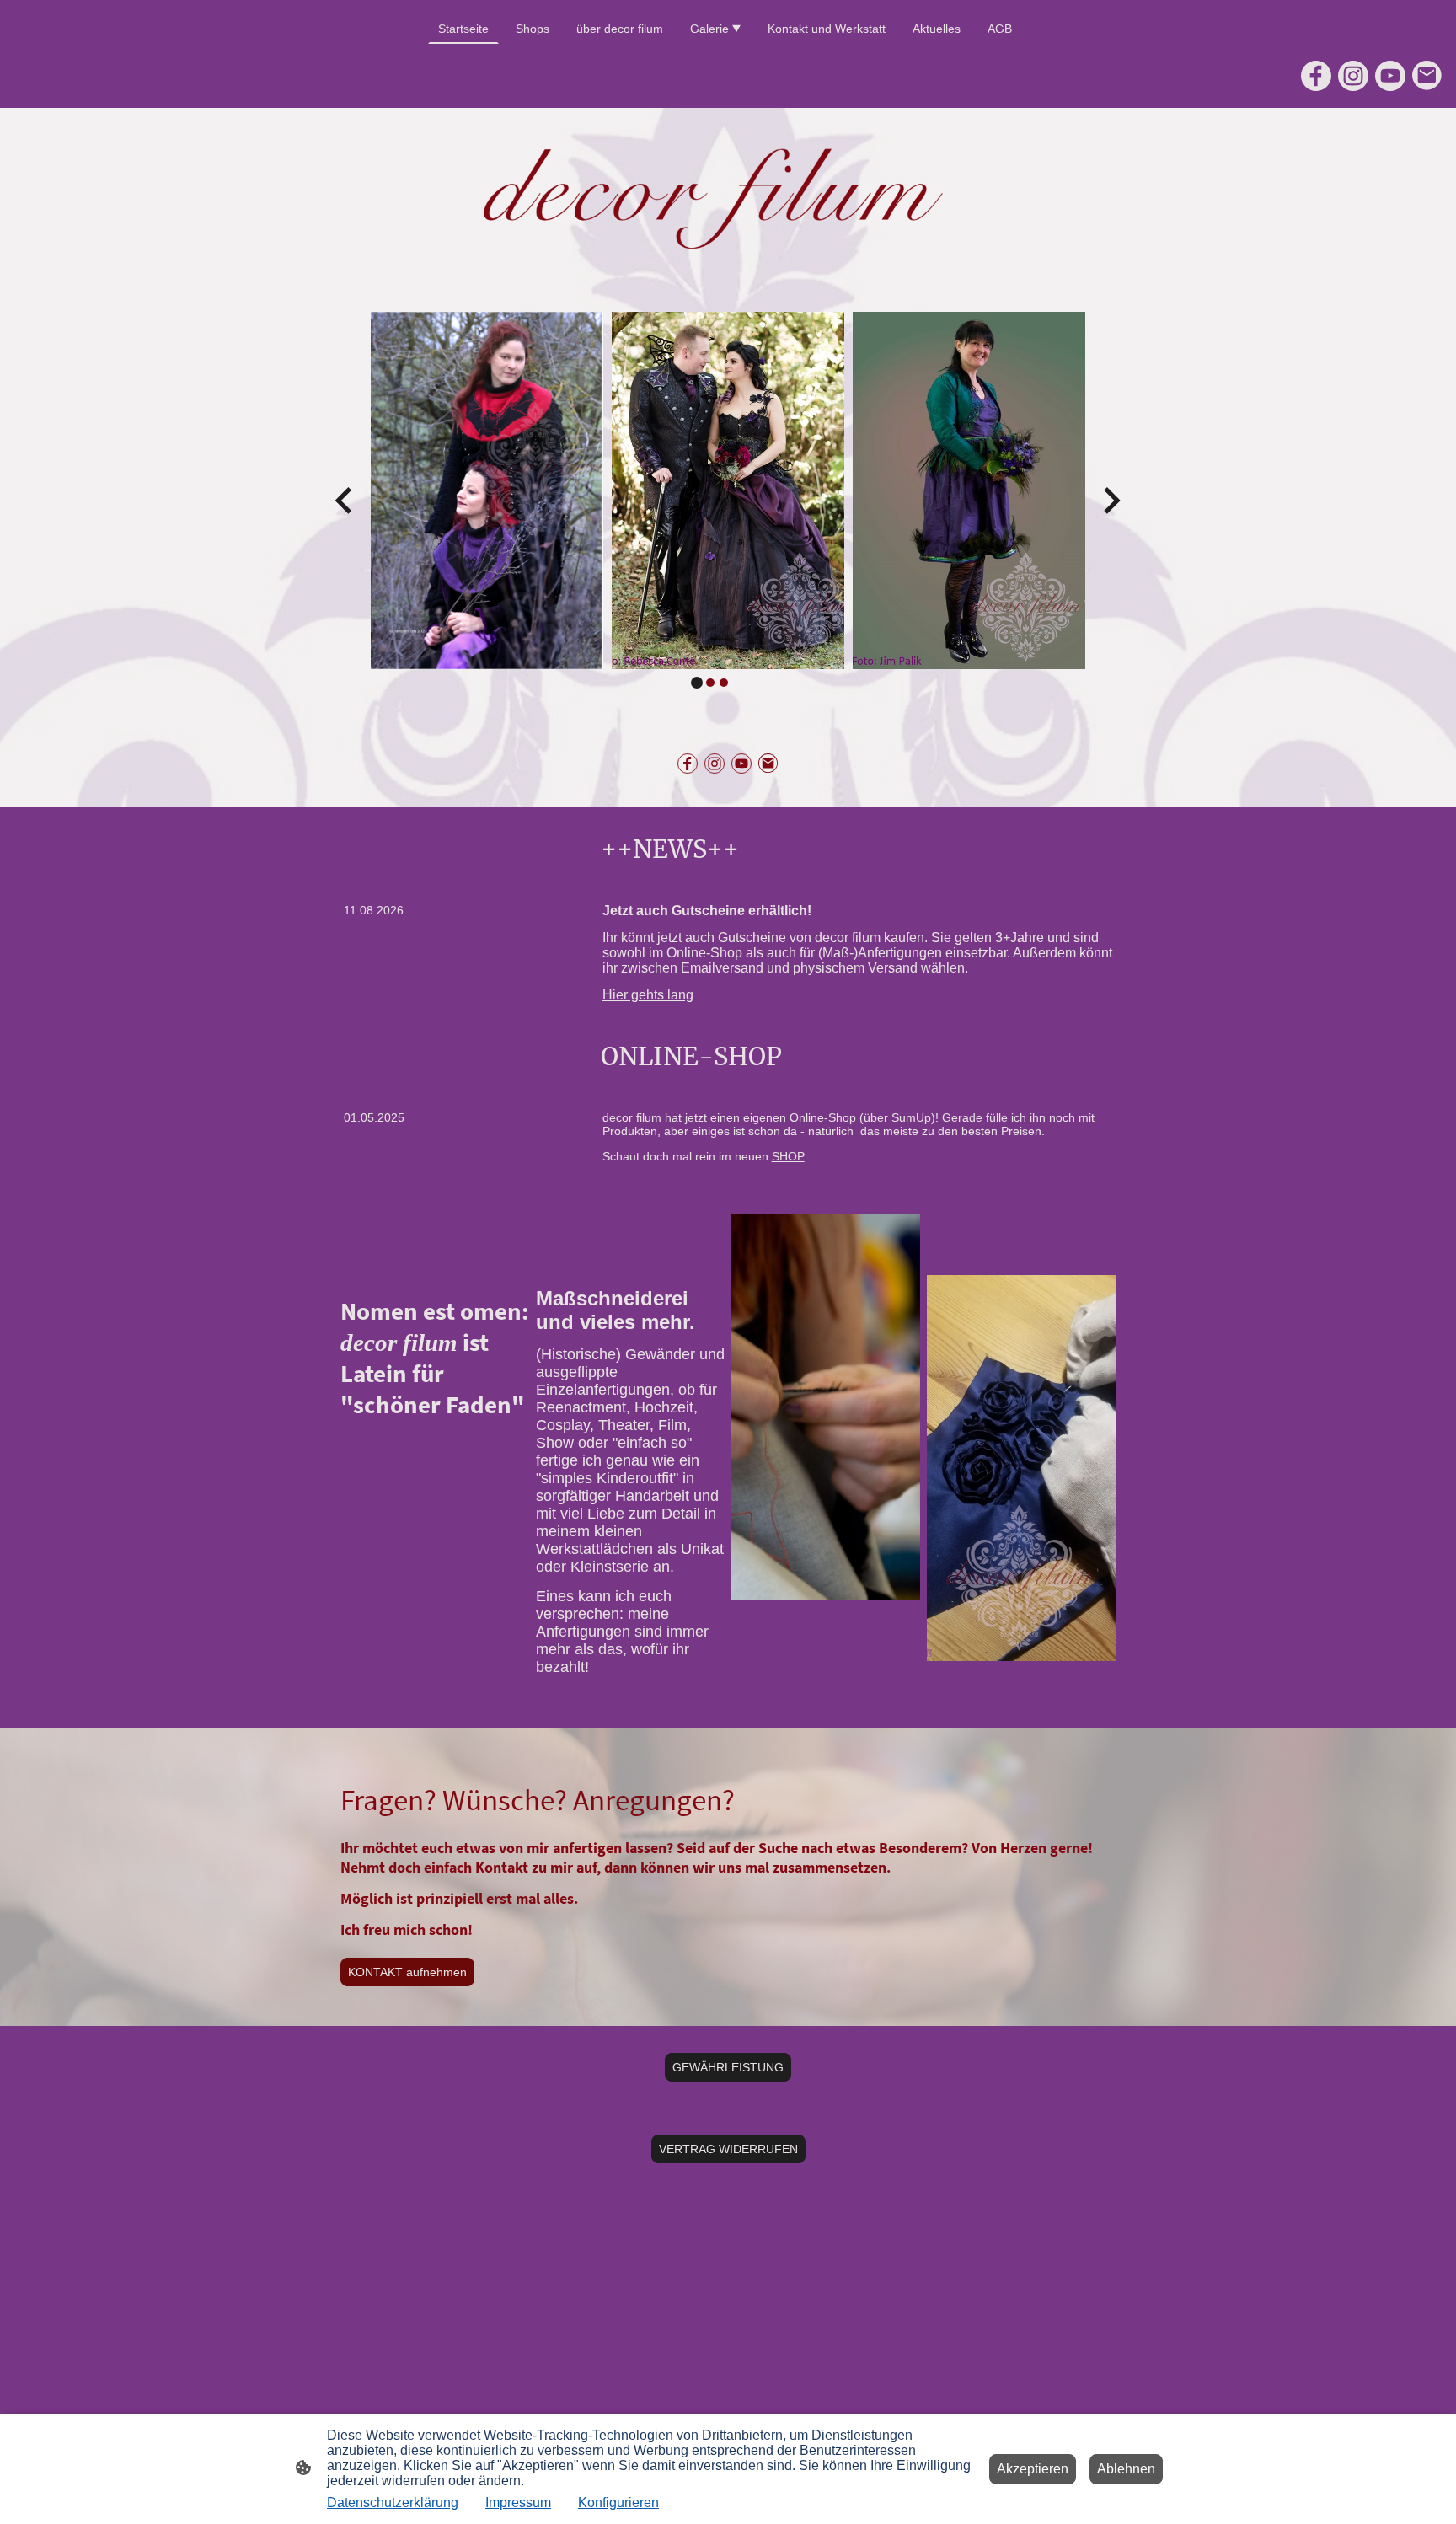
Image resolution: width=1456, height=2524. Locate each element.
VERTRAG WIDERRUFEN (728, 2149)
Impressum (518, 2503)
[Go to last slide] (345, 500)
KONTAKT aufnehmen (407, 1972)
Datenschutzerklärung (393, 2503)
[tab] (697, 683)
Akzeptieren (1033, 2469)
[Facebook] (1316, 76)
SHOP (788, 1156)
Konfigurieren (618, 2503)
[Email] (1427, 76)
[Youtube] (1390, 76)
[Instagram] (1353, 76)
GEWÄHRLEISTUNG (728, 2067)
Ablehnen (1126, 2469)
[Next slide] (1110, 500)
